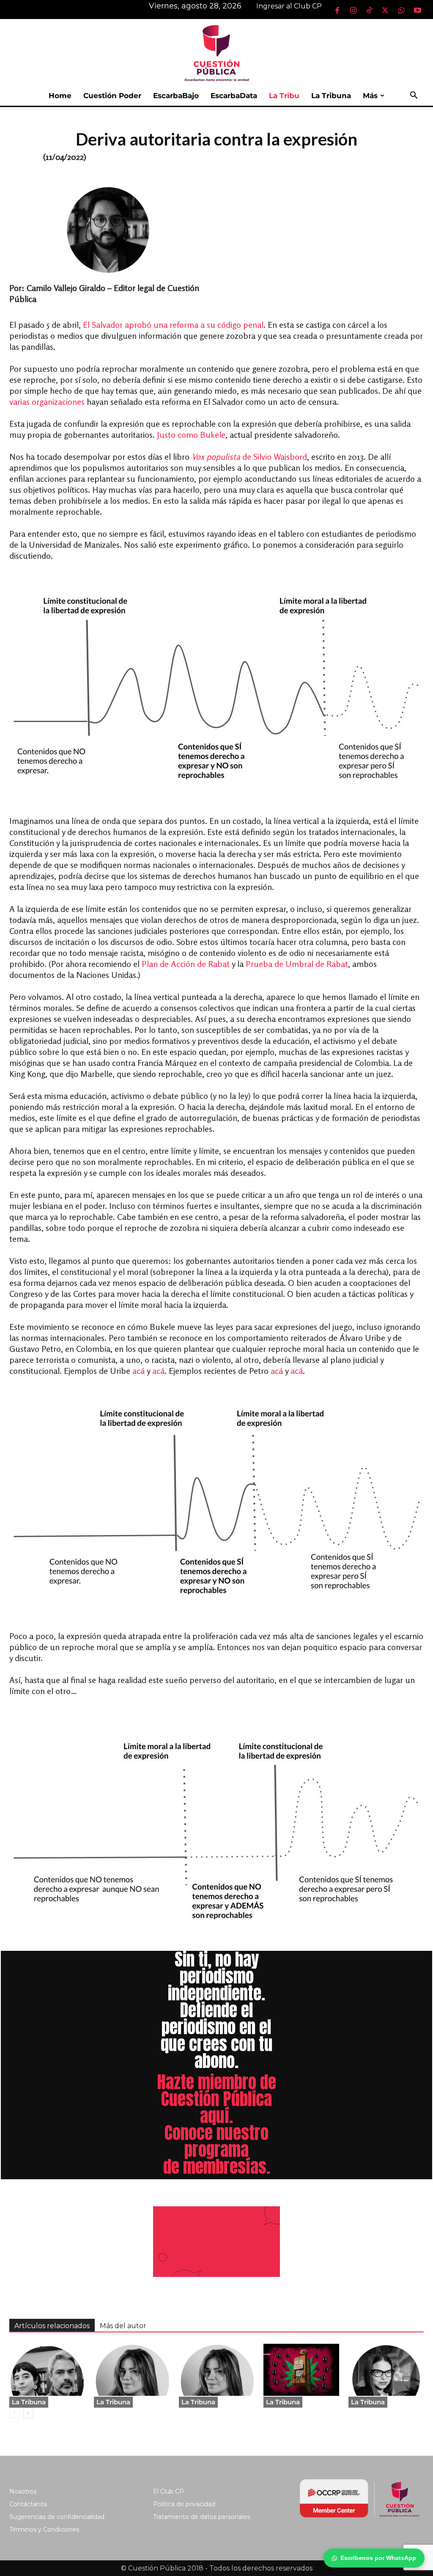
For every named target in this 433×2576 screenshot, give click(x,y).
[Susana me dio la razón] (386, 2370)
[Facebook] (337, 10)
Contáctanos (28, 2504)
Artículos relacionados (52, 2326)
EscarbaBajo (176, 96)
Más (370, 96)
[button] (414, 96)
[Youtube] (417, 10)
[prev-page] (15, 2413)
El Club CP (169, 2491)
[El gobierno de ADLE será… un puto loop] (132, 2370)
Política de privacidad (184, 2504)
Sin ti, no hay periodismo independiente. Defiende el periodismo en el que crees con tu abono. (217, 2010)
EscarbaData (234, 96)
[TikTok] (369, 10)
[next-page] (28, 2413)
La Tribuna (331, 96)
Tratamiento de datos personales (201, 2517)
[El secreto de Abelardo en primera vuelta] (301, 2370)
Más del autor (123, 2326)
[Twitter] (385, 10)
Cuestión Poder (112, 96)
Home (60, 96)
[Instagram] (353, 10)
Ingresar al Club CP (289, 6)
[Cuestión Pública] (216, 52)
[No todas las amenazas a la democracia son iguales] (216, 2370)
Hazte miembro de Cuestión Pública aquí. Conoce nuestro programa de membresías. (216, 2124)
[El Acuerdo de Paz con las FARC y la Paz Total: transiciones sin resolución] (47, 2370)
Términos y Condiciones (44, 2529)
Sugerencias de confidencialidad (57, 2517)
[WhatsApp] (401, 10)
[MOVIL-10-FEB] (216, 2242)
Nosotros (23, 2491)
